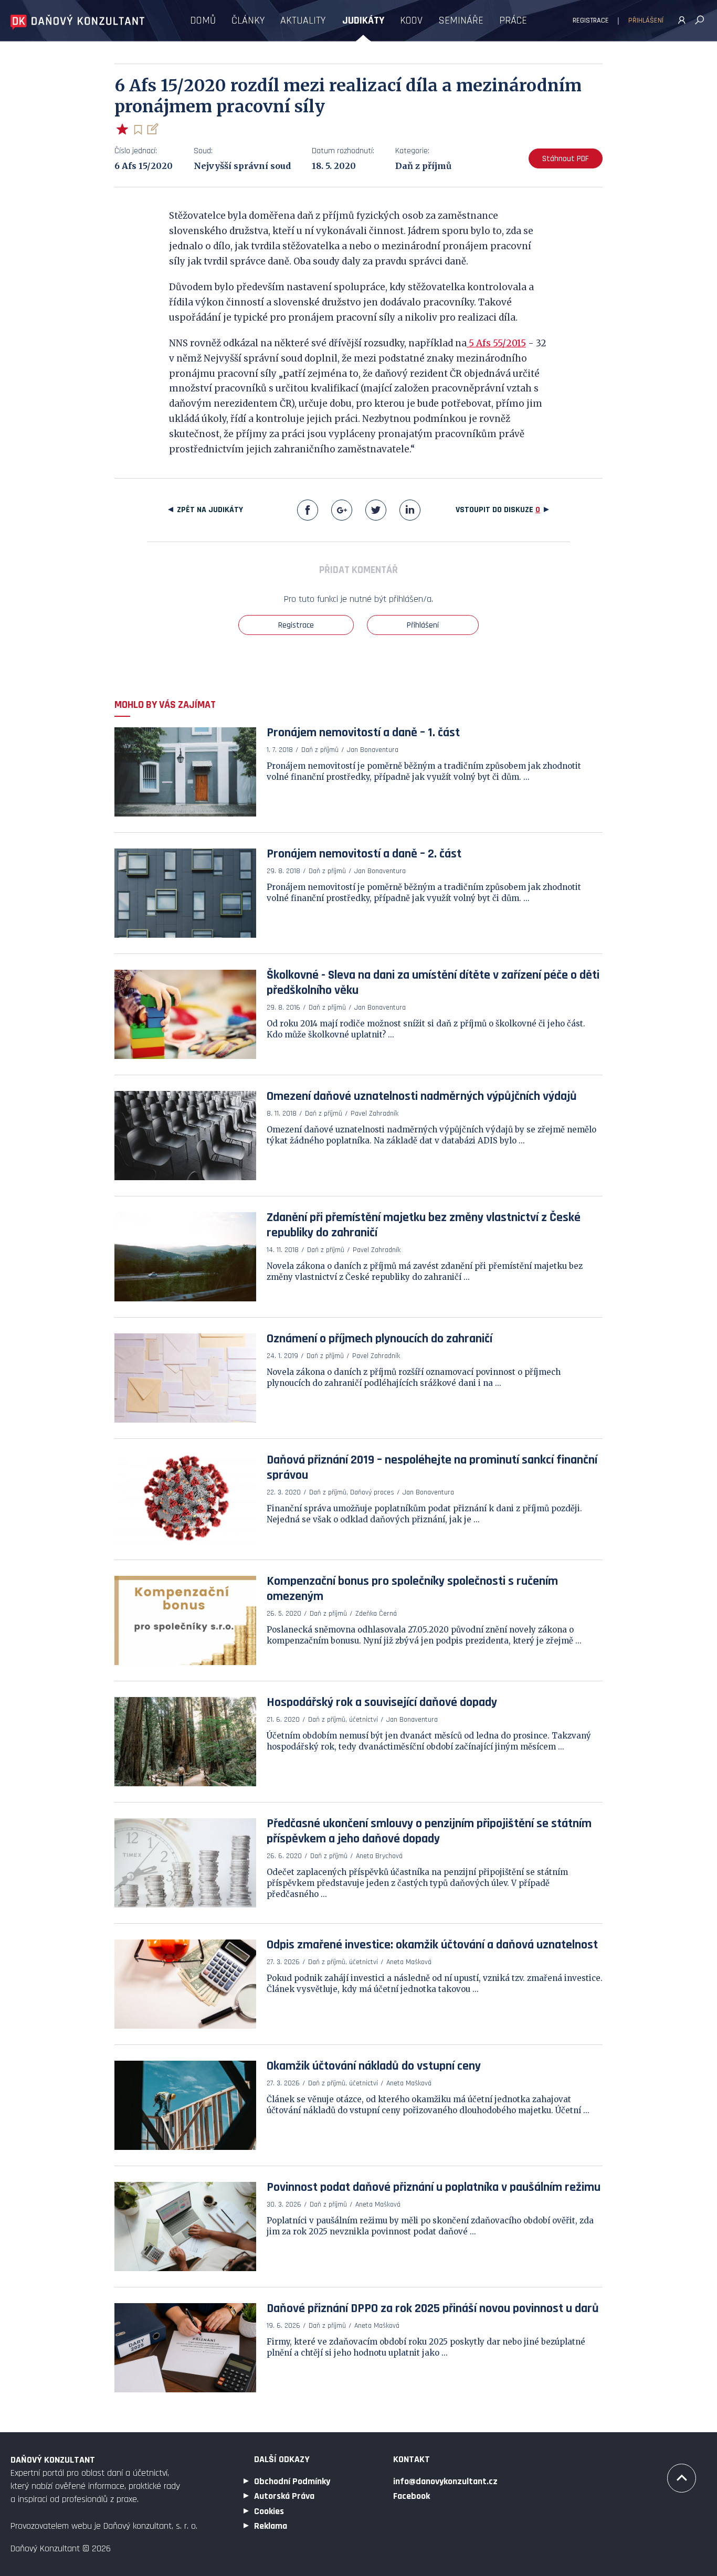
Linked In (410, 510)
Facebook (308, 510)
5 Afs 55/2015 (496, 343)
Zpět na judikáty (210, 510)
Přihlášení (646, 20)
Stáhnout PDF (566, 159)
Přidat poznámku (152, 129)
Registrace (591, 20)
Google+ (342, 510)
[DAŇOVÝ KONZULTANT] (77, 22)
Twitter (376, 510)
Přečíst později (138, 130)
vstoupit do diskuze (498, 510)
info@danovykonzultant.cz (445, 2481)
